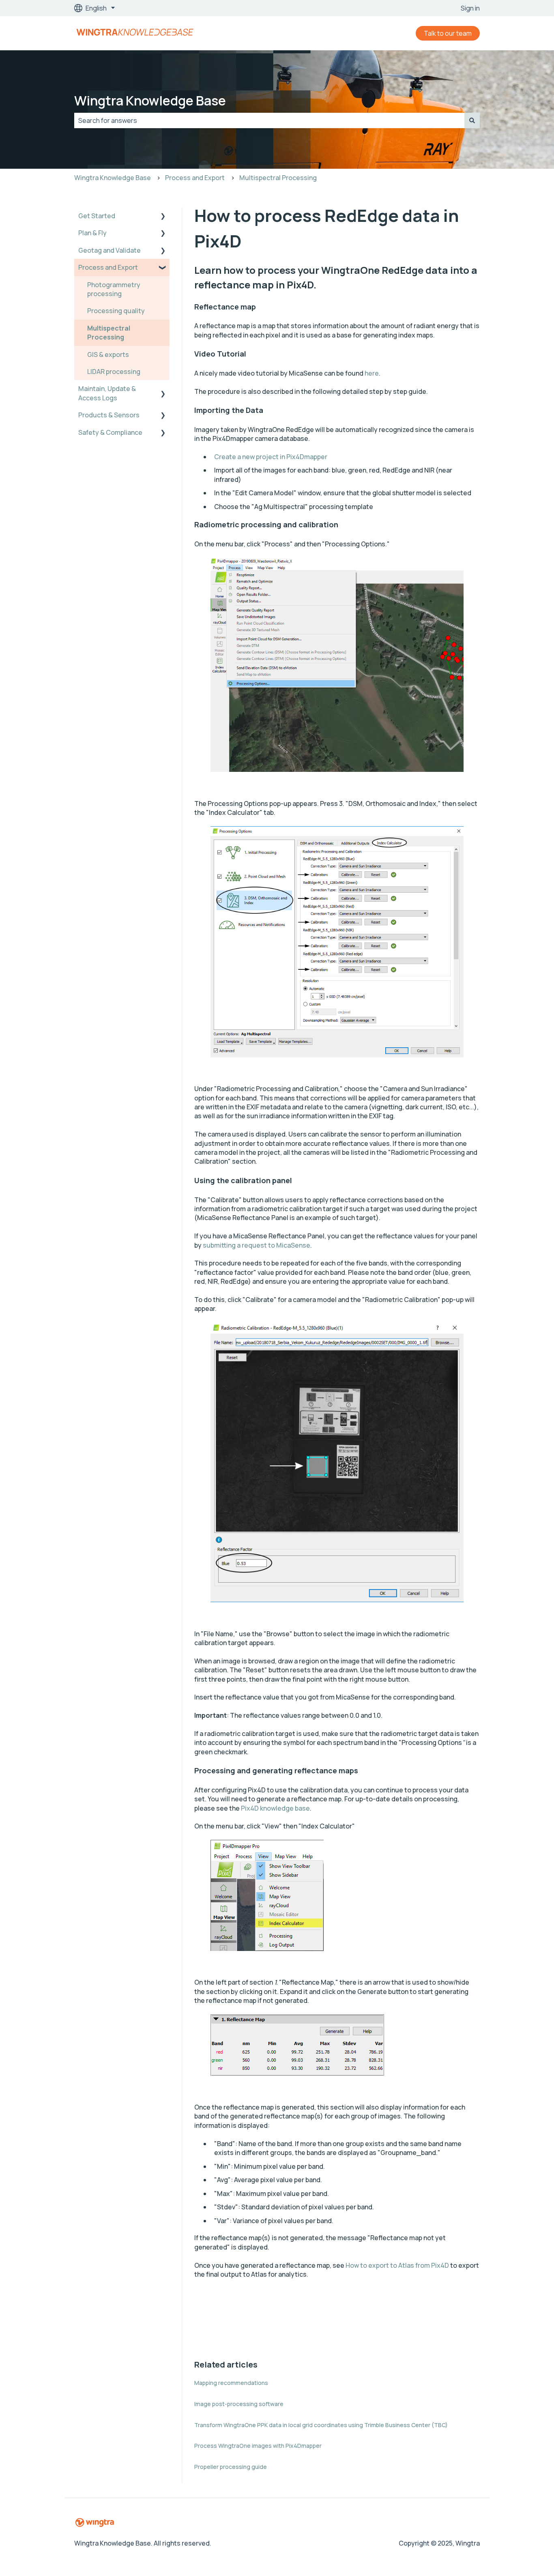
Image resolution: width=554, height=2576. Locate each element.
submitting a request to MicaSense (257, 1245)
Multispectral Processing (278, 178)
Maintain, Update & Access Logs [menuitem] (107, 393)
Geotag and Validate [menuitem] (110, 250)
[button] (163, 216)
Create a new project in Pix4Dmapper (271, 457)
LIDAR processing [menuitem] (114, 372)
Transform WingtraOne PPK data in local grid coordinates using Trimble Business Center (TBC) (321, 2425)
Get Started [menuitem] (97, 216)
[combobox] (269, 120)
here (372, 373)
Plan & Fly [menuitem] (92, 233)
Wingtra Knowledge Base (150, 101)
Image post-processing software (239, 2404)
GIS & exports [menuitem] (108, 354)
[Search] (472, 120)
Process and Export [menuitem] (108, 267)
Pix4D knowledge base (275, 1808)
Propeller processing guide (231, 2467)
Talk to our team (448, 33)
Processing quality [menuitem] (116, 311)
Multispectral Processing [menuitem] (109, 333)
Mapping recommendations (231, 2383)
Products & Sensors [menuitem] (109, 415)
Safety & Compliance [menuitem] (110, 432)
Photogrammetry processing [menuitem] (114, 289)
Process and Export (195, 178)
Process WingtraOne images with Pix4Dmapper (258, 2446)
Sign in (470, 8)
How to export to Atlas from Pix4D (397, 2265)
